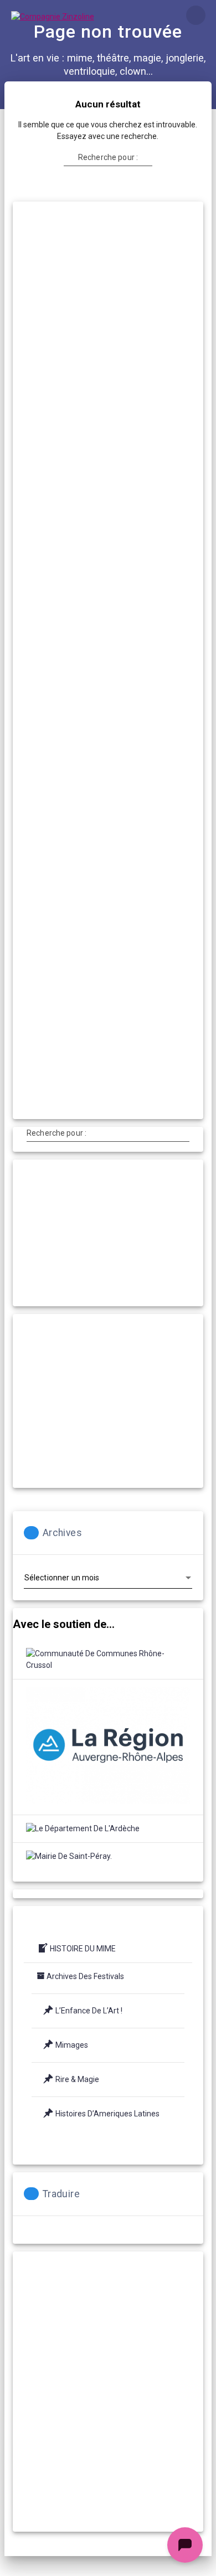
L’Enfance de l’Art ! (89, 2011)
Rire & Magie (77, 2079)
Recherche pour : (108, 157)
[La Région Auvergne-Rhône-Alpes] (108, 1747)
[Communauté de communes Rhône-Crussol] (108, 1660)
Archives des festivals (85, 1976)
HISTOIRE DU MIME (83, 1949)
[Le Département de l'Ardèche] (83, 1829)
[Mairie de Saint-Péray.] (69, 1856)
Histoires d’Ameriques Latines (107, 2114)
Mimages (72, 2045)
